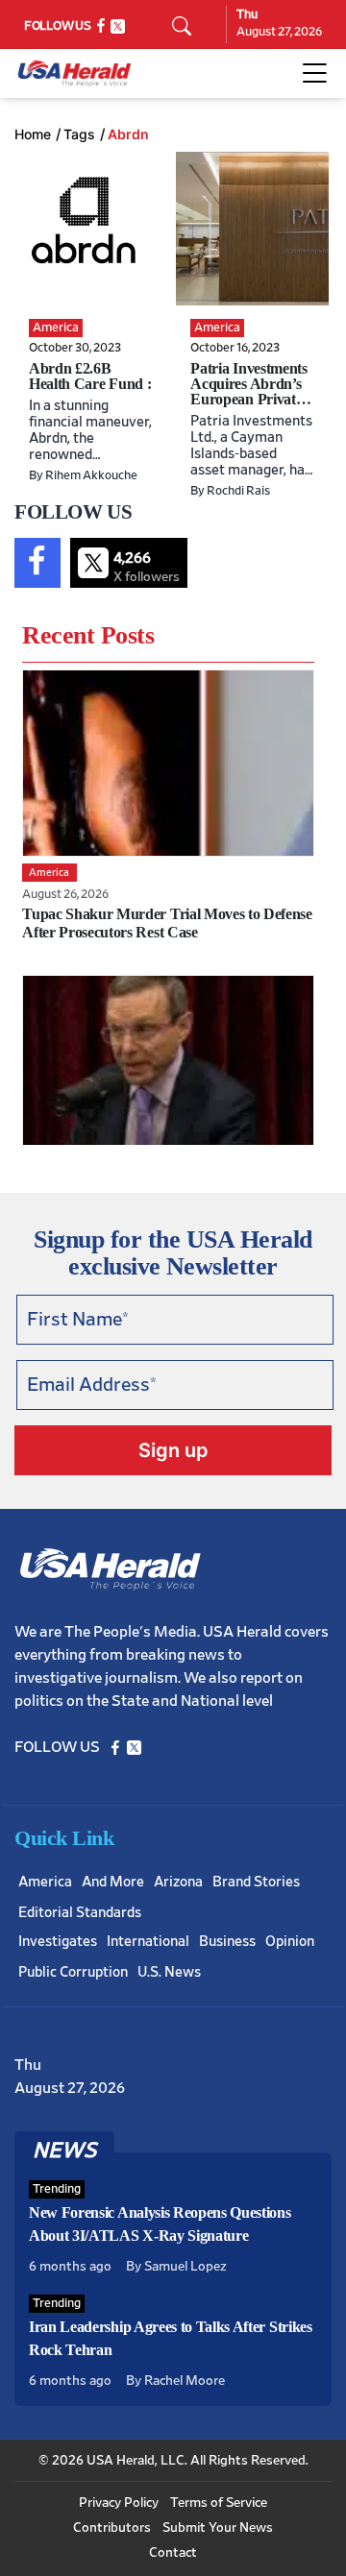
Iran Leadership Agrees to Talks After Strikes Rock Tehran (171, 2338)
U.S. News (169, 1972)
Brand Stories (256, 1882)
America (45, 1882)
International (148, 1942)
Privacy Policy (119, 2503)
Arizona (178, 1882)
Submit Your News (218, 2528)
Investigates (58, 1942)
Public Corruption (73, 1972)
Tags (79, 134)
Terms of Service (219, 2503)
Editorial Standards (80, 1913)
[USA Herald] (74, 73)
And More (113, 1882)
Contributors (112, 2528)
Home (33, 134)
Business (227, 1942)
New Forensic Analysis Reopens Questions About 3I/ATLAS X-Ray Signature (160, 2224)
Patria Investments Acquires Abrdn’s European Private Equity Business (248, 391)
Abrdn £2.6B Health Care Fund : (90, 376)
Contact (173, 2553)
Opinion (290, 1942)
